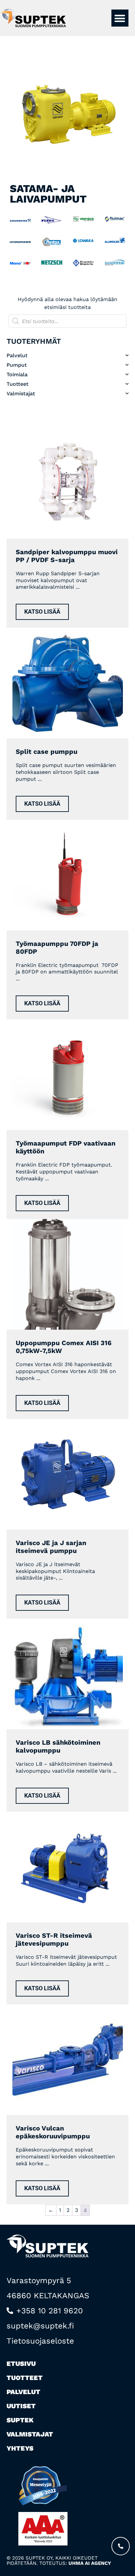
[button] (120, 18)
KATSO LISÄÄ (42, 612)
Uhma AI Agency (90, 2563)
